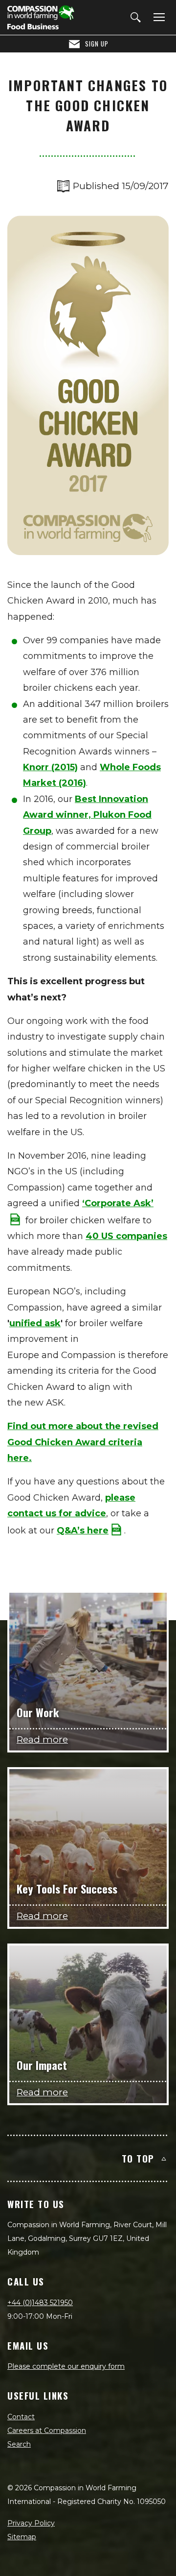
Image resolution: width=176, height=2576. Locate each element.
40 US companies (126, 1236)
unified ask (35, 1323)
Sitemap (22, 2537)
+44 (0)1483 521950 (40, 2303)
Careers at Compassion (47, 2430)
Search (19, 2444)
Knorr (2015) (50, 767)
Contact (21, 2417)
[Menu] (157, 18)
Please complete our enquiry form (66, 2366)
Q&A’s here (83, 1531)
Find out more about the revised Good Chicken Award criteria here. (83, 1442)
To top (138, 2158)
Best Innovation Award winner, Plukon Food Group (87, 815)
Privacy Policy (31, 2523)
